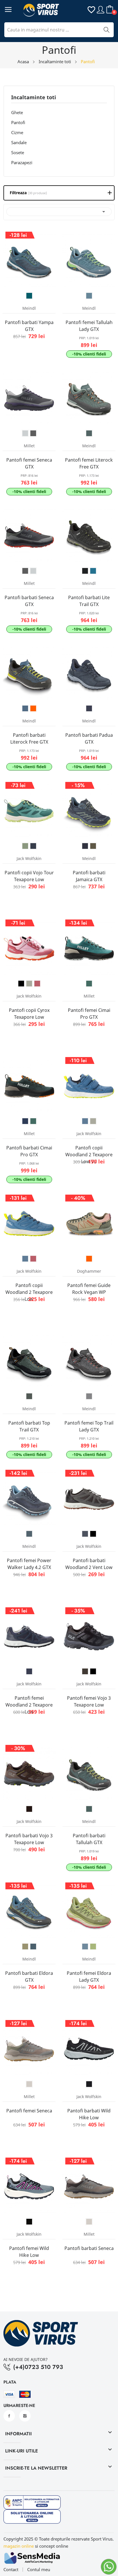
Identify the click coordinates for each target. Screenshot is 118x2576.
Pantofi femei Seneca (29, 2111)
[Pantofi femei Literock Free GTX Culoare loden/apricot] (89, 433)
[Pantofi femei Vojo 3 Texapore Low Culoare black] (93, 1671)
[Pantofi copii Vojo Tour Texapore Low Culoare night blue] (33, 846)
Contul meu (39, 2570)
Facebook (9, 2416)
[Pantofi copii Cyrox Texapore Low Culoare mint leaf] (29, 984)
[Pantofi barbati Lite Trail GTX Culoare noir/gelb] (85, 571)
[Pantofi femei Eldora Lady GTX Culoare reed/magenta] (93, 1947)
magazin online (19, 2546)
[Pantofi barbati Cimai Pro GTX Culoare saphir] (25, 1121)
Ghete (17, 112)
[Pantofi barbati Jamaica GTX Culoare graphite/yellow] (85, 846)
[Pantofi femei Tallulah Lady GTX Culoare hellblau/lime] (89, 296)
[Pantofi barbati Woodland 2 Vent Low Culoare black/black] (93, 1534)
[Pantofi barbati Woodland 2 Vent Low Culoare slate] (85, 1534)
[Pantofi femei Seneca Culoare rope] (29, 2084)
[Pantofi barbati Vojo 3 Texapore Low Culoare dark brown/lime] (29, 1809)
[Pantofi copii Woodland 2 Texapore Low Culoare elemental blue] (25, 1259)
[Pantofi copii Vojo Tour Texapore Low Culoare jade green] (25, 846)
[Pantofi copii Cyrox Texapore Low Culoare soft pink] (37, 984)
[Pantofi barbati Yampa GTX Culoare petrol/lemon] (29, 296)
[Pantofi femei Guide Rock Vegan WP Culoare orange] (89, 1259)
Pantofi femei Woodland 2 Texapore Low (29, 1705)
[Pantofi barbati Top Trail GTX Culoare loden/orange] (29, 1396)
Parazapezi (22, 162)
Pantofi (18, 122)
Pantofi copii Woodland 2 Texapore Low (29, 1292)
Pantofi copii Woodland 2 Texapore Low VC (89, 1155)
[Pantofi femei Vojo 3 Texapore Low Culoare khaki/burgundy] (85, 1671)
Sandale (19, 142)
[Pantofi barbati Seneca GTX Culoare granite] (33, 571)
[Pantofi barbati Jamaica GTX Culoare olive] (93, 846)
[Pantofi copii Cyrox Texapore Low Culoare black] (21, 984)
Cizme (17, 132)
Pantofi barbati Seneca (89, 2248)
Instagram (25, 2416)
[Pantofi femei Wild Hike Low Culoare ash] (29, 2222)
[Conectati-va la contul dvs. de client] (101, 9)
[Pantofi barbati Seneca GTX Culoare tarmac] (25, 571)
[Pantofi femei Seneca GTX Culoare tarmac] (33, 433)
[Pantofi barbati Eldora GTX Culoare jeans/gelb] (33, 1947)
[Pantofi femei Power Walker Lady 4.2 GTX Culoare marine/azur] (29, 1534)
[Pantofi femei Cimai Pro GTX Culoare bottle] (89, 984)
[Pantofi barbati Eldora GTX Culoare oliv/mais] (25, 1947)
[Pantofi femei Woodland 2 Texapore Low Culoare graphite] (29, 1671)
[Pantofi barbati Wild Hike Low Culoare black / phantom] (89, 2084)
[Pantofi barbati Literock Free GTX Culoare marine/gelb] (25, 708)
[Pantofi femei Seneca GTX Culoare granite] (25, 433)
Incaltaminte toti (34, 98)
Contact (11, 2570)
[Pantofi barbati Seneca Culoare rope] (89, 2222)
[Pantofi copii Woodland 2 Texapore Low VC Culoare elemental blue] (85, 1121)
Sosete (18, 152)
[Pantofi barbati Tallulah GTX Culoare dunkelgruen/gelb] (89, 1809)
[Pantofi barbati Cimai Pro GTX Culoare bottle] (33, 1121)
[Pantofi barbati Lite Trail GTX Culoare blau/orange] (93, 571)
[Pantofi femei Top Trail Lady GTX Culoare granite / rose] (89, 1396)
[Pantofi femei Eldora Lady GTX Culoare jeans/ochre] (85, 1947)
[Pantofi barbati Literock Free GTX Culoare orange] (33, 708)
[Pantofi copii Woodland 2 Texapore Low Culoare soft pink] (33, 1259)
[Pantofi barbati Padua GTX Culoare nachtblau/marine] (89, 708)
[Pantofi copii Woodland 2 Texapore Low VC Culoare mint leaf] (93, 1121)
